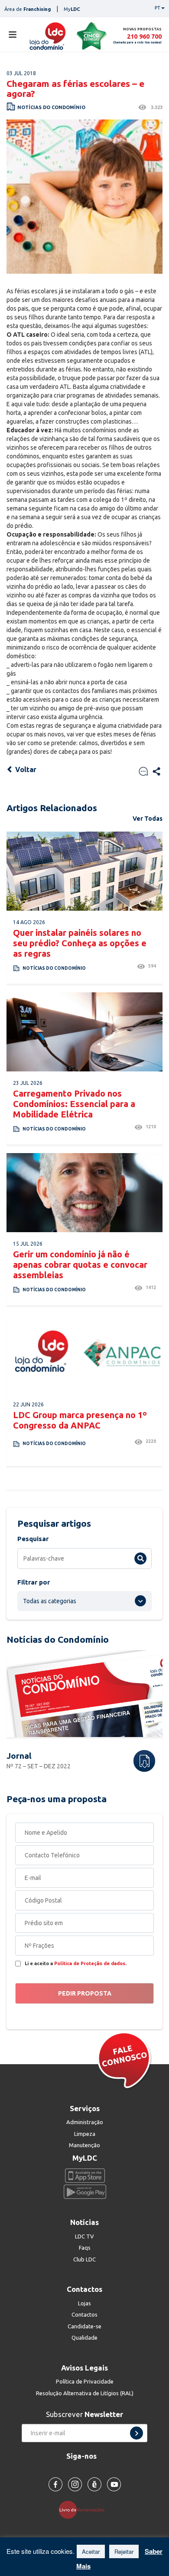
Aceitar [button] (91, 2551)
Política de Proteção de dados (90, 1963)
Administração (85, 2122)
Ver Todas (148, 819)
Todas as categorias (50, 1601)
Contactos (84, 2314)
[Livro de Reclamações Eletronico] (85, 2509)
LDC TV (84, 2236)
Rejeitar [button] (124, 2551)
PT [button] (158, 8)
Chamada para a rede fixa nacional (137, 42)
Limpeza (85, 2134)
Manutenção (84, 2145)
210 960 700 (144, 36)
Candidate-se (84, 2326)
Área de (28, 9)
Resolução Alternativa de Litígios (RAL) (85, 2393)
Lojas (84, 2303)
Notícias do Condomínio (51, 107)
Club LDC (84, 2259)
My (72, 9)
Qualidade (84, 2337)
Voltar (25, 769)
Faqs (85, 2248)
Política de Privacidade (85, 2381)
